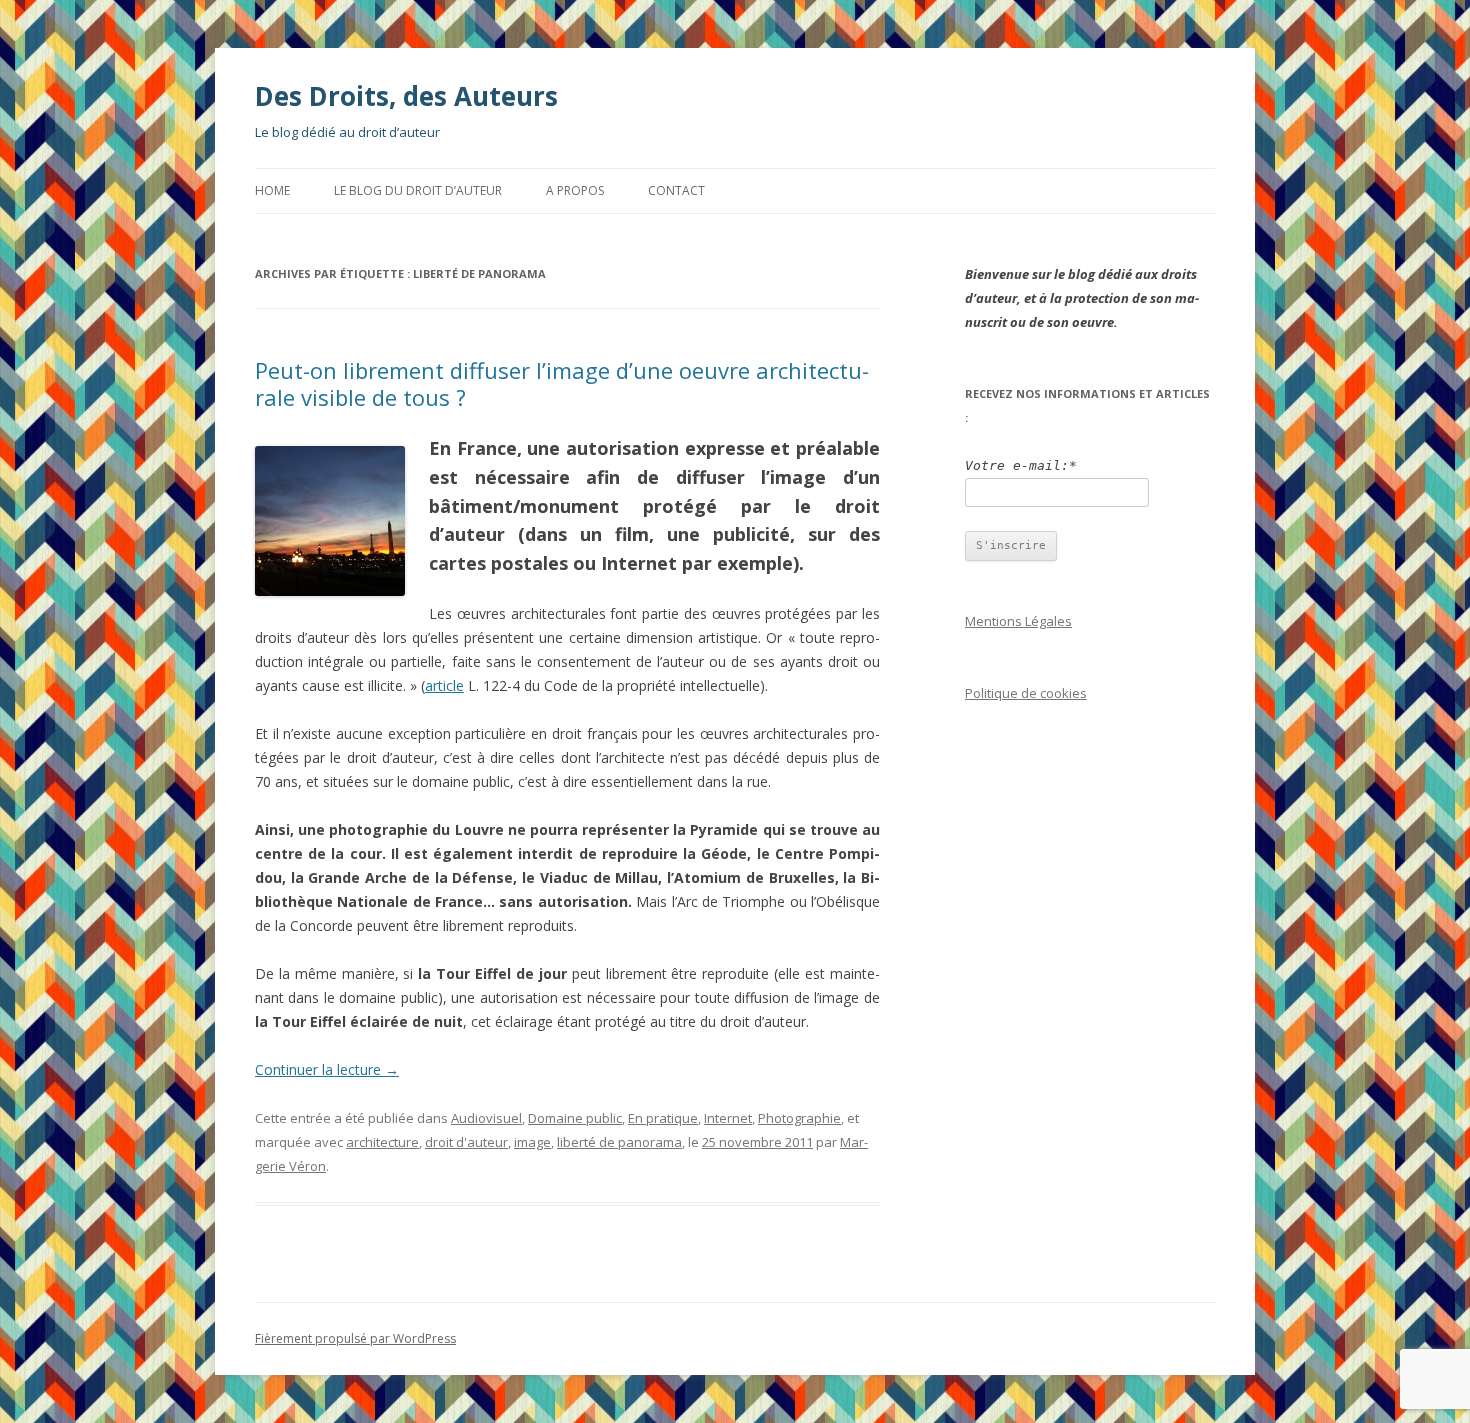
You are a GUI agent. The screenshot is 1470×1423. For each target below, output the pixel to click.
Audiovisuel (486, 1118)
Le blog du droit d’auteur (418, 190)
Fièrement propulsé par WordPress (355, 1338)
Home (272, 190)
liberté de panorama (619, 1142)
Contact (676, 190)
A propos (575, 190)
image (532, 1142)
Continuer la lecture (327, 1069)
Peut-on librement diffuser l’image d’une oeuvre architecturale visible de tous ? (562, 383)
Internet (728, 1118)
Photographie (799, 1118)
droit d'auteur (466, 1142)
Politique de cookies (1026, 693)
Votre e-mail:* (1021, 465)
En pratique (663, 1118)
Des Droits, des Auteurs (406, 96)
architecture (382, 1142)
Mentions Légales (1018, 621)
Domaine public (575, 1118)
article (444, 685)
